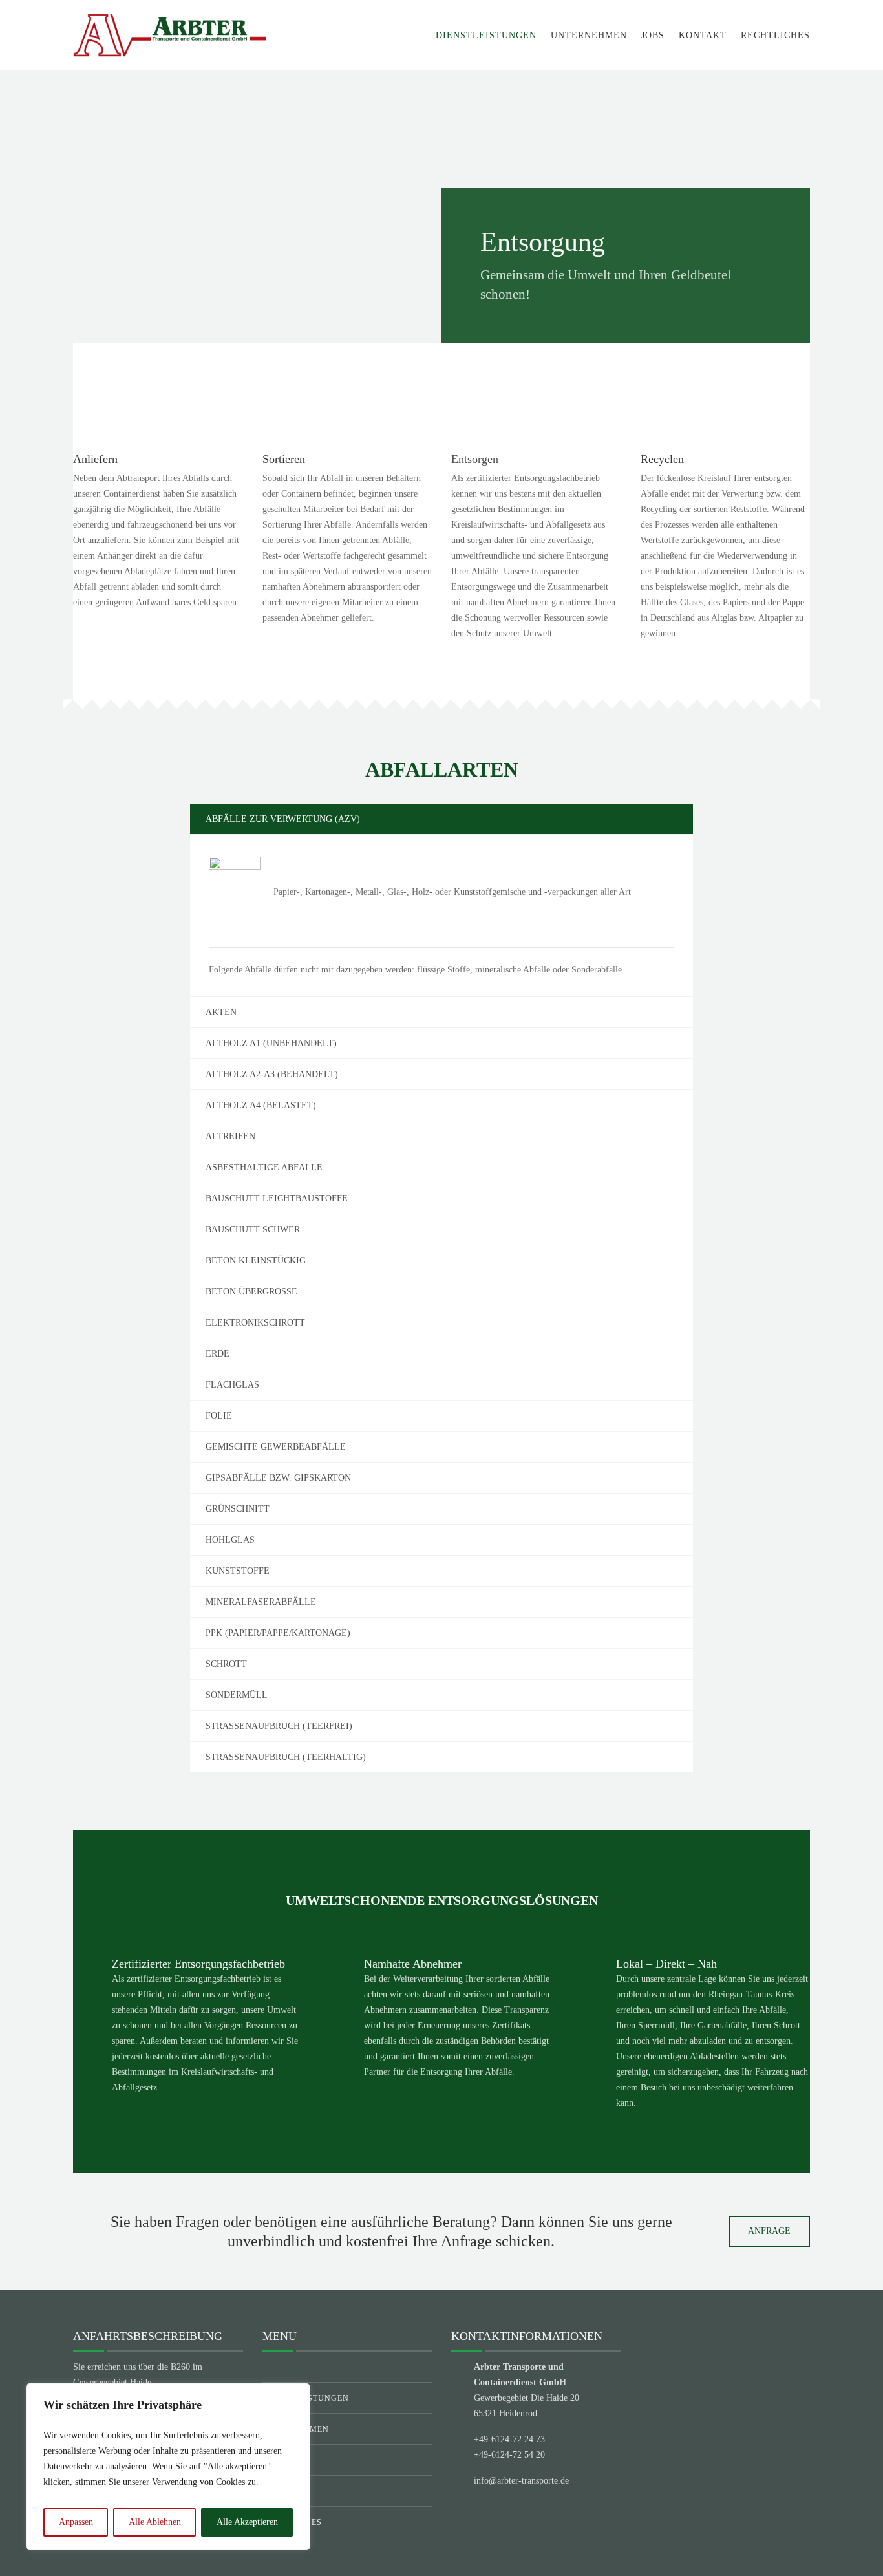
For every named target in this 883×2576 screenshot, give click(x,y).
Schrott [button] (226, 1664)
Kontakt (703, 35)
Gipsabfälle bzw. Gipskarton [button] (278, 1478)
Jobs (653, 35)
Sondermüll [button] (237, 1695)
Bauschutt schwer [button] (253, 1229)
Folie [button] (219, 1416)
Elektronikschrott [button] (255, 1323)
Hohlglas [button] (230, 1540)
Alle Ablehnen (155, 2522)
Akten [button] (221, 1012)
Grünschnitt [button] (238, 1509)
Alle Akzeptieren (247, 2522)
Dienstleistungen (486, 35)
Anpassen (76, 2522)
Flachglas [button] (232, 1385)
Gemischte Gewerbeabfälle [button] (276, 1447)
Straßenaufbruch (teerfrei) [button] (279, 1726)
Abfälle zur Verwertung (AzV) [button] (283, 819)
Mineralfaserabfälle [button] (261, 1602)
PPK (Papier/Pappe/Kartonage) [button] (278, 1633)
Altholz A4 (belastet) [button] (261, 1105)
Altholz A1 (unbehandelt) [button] (271, 1043)
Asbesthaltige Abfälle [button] (264, 1167)
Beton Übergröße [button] (251, 1292)
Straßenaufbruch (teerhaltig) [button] (286, 1757)
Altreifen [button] (230, 1136)
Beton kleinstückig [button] (256, 1261)
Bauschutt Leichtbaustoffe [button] (277, 1198)
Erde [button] (218, 1354)
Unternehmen (589, 35)
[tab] (441, 819)
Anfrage (769, 2231)
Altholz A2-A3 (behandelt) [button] (272, 1074)
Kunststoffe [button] (238, 1571)
